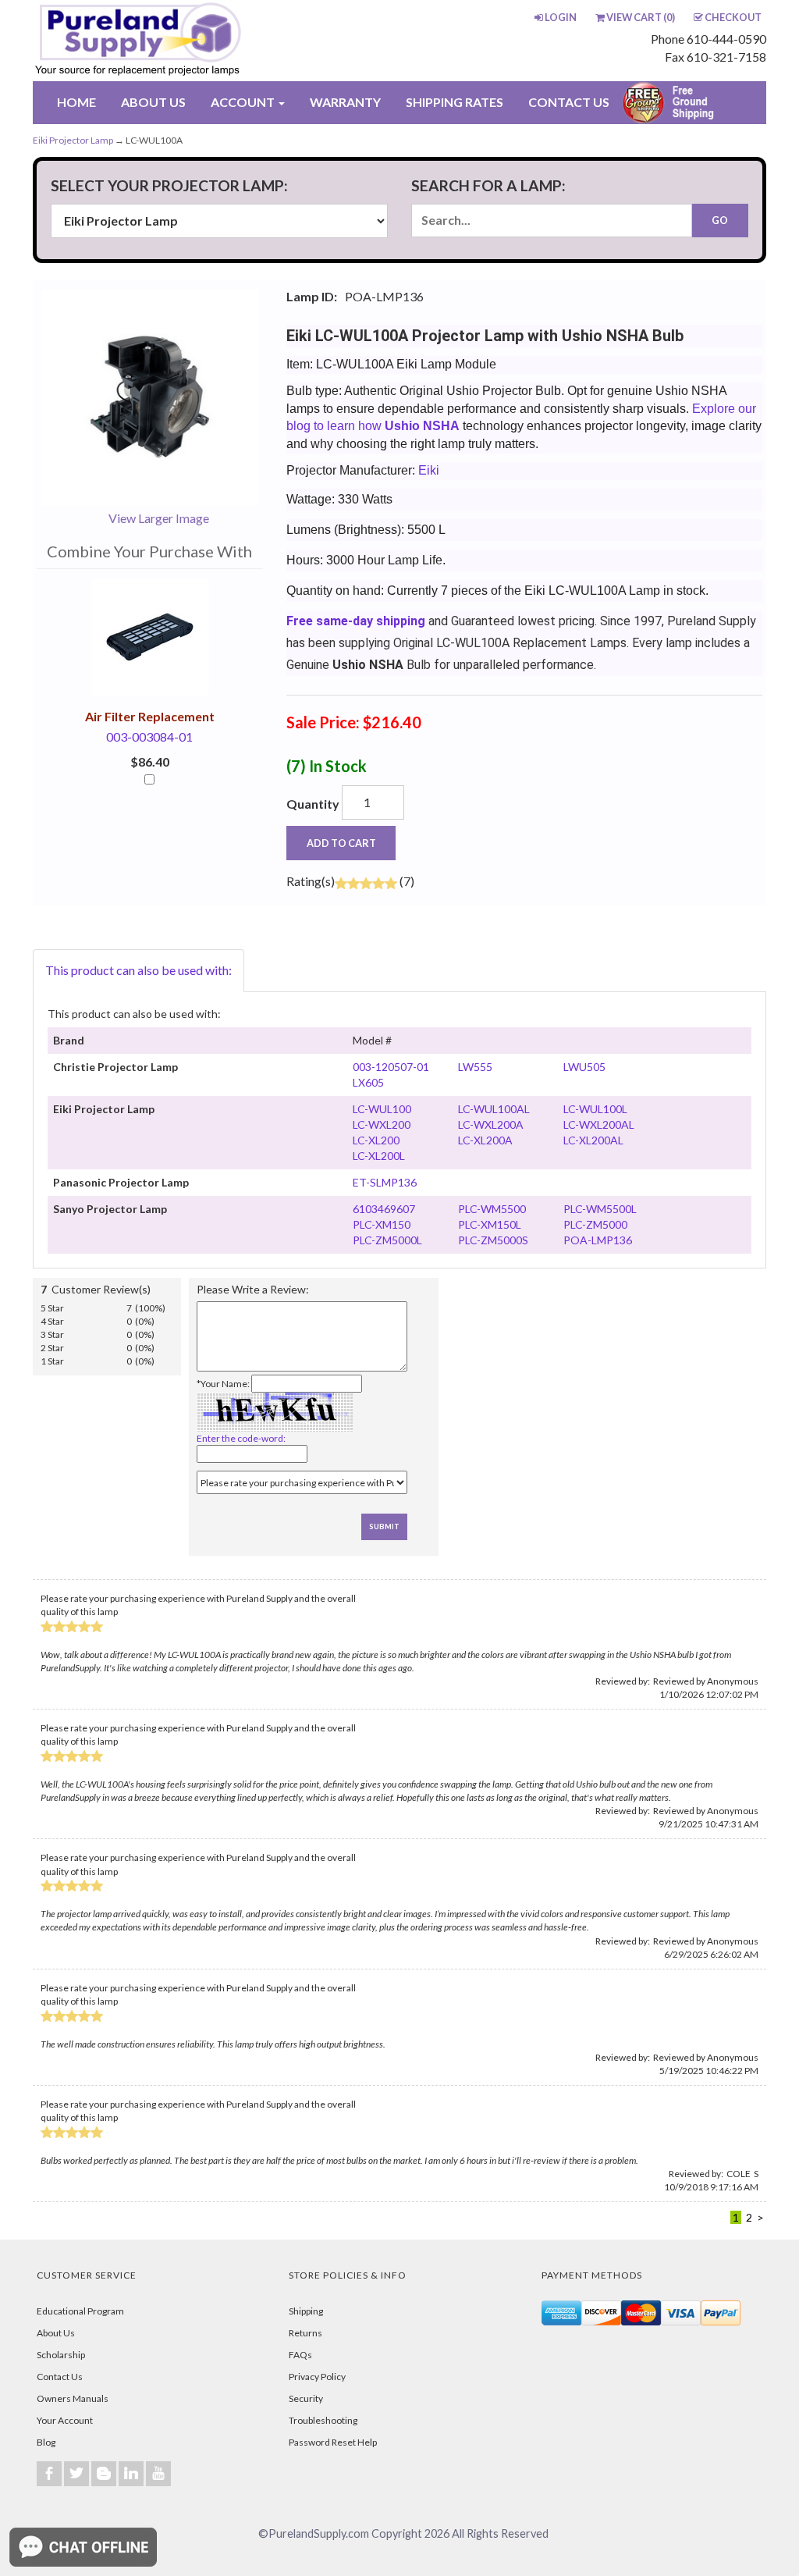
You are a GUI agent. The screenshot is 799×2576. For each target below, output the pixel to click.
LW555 (475, 1067)
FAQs (300, 2355)
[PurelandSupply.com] (179, 41)
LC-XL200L (379, 1156)
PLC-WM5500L (600, 1209)
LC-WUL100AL (494, 1109)
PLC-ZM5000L (387, 1240)
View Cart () (641, 17)
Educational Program (80, 2311)
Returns (305, 2333)
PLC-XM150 (382, 1224)
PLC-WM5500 (492, 1209)
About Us (56, 2333)
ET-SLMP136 (385, 1182)
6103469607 (384, 1209)
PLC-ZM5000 (595, 1224)
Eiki (429, 470)
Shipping (306, 2311)
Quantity (313, 804)
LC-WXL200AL (599, 1124)
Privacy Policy (317, 2377)
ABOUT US (153, 102)
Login (561, 17)
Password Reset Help (333, 2442)
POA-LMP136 (598, 1240)
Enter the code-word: (241, 1438)
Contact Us (60, 2377)
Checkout (733, 17)
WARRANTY (345, 102)
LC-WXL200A (491, 1124)
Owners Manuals (73, 2398)
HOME (76, 102)
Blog (46, 2442)
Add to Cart (341, 843)
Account (244, 102)
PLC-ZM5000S (493, 1240)
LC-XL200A (485, 1140)
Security (306, 2398)
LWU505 (584, 1067)
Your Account (65, 2420)
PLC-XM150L (490, 1224)
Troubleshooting (323, 2420)
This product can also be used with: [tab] (138, 970)
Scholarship (61, 2355)
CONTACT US (569, 102)
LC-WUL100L (595, 1109)
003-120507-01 (391, 1067)
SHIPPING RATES (455, 102)
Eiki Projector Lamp (73, 140)
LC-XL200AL (593, 1140)
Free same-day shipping (356, 621)
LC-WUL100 (382, 1109)
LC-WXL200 (382, 1124)
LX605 (368, 1082)
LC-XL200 (376, 1140)
